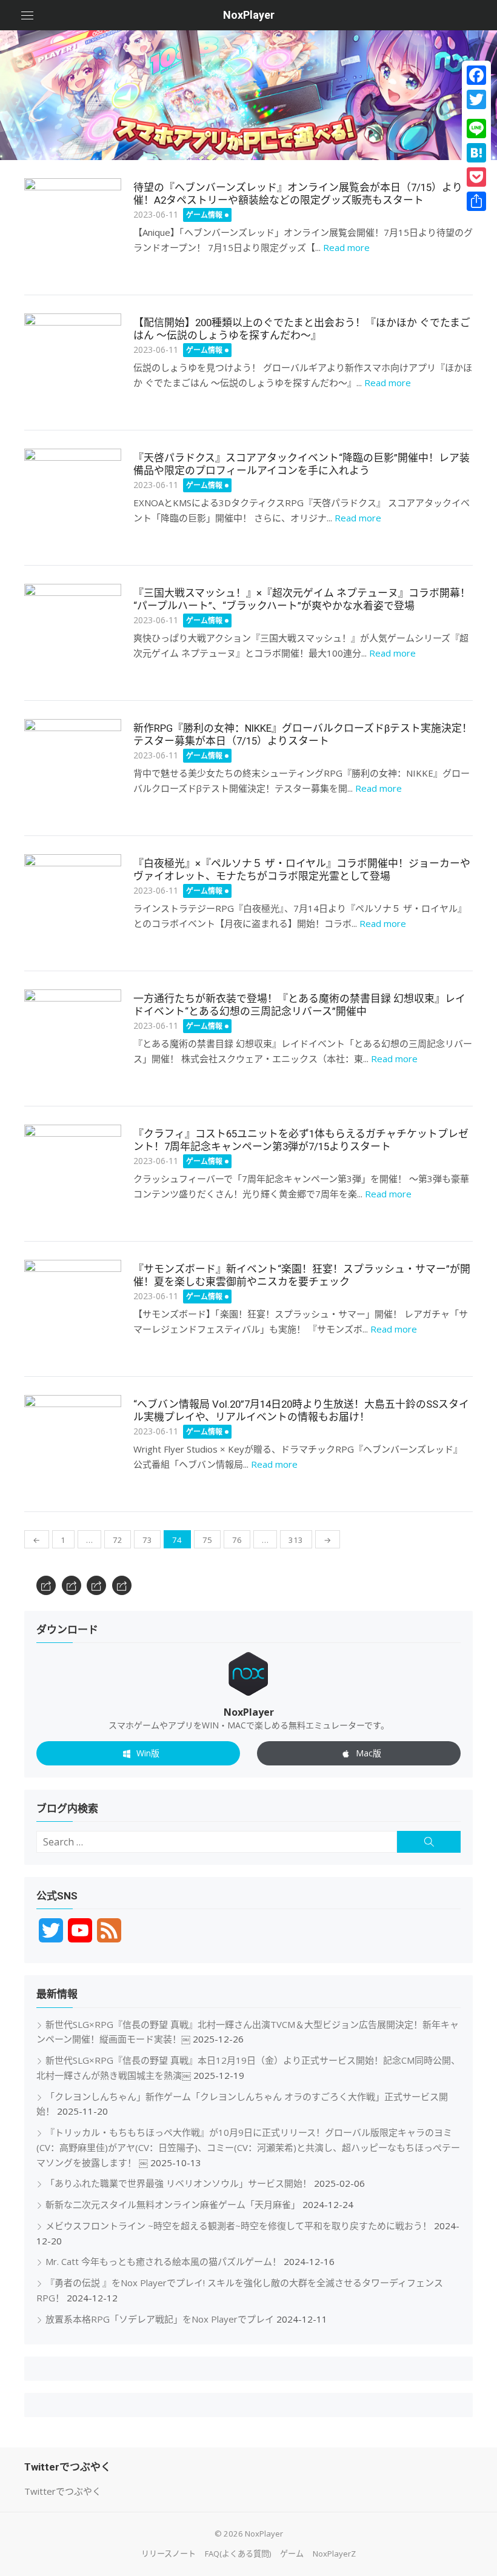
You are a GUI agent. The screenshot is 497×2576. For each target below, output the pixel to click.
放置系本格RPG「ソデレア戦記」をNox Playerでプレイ (160, 2319)
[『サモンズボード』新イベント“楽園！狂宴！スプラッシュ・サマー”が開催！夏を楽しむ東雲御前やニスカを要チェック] (73, 1308)
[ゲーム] (96, 1585)
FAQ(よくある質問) (238, 2554)
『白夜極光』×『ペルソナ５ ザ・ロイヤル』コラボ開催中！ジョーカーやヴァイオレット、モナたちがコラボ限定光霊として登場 (302, 870)
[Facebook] (476, 75)
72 (118, 1540)
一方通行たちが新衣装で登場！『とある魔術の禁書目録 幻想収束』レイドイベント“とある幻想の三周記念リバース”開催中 (299, 1005)
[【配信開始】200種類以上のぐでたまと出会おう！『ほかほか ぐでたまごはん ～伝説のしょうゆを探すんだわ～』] (73, 362)
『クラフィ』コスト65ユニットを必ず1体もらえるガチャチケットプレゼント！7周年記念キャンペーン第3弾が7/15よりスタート (301, 1140)
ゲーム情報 (204, 215)
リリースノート (168, 2554)
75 (207, 1540)
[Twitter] (476, 99)
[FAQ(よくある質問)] (72, 1585)
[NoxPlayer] (248, 95)
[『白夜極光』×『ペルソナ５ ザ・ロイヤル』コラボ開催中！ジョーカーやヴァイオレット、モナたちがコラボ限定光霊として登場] (73, 903)
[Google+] (476, 114)
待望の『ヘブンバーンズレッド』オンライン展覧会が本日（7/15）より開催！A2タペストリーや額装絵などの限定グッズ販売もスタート (303, 194)
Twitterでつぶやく (63, 2491)
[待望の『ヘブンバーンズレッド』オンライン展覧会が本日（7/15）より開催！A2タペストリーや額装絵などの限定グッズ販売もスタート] (73, 227)
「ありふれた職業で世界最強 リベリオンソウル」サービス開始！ (178, 2183)
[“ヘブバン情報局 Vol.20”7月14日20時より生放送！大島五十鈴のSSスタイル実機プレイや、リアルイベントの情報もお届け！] (73, 1444)
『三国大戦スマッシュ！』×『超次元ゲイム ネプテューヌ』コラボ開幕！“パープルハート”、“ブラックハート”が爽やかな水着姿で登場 (302, 600)
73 (147, 1540)
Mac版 (369, 1753)
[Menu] (27, 15)
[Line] (476, 129)
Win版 (148, 1753)
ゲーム (292, 2554)
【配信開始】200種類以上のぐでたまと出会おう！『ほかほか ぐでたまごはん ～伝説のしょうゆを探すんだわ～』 (302, 329)
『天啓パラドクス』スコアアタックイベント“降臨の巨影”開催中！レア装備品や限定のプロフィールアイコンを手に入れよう (302, 464)
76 (237, 1540)
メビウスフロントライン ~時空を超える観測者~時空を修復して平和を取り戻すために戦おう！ (238, 2226)
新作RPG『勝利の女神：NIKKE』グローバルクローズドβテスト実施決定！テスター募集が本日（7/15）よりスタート (303, 735)
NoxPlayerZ (334, 2554)
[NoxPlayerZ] (122, 1585)
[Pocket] (476, 177)
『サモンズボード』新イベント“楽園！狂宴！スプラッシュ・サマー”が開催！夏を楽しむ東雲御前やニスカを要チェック (302, 1276)
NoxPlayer (249, 15)
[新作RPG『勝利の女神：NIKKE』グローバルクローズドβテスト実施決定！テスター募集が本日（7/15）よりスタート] (73, 768)
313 (296, 1540)
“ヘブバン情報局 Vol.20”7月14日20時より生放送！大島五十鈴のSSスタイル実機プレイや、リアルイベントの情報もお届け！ (301, 1411)
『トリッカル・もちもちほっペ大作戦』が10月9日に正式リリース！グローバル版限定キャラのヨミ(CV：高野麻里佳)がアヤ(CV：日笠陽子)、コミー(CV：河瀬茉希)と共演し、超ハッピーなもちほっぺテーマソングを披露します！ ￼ (248, 2147)
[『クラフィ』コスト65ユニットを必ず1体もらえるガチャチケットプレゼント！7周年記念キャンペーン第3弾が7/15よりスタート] (73, 1173)
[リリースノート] (46, 1585)
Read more (346, 247)
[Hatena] (476, 153)
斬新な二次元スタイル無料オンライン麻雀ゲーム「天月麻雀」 (173, 2204)
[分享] (476, 201)
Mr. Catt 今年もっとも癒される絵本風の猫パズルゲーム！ (163, 2261)
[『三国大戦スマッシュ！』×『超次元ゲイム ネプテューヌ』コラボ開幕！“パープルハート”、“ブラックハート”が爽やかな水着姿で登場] (73, 632)
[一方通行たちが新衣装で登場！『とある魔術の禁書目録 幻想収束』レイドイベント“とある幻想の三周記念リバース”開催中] (73, 1038)
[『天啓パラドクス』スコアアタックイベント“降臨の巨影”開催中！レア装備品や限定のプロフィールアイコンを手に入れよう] (73, 497)
